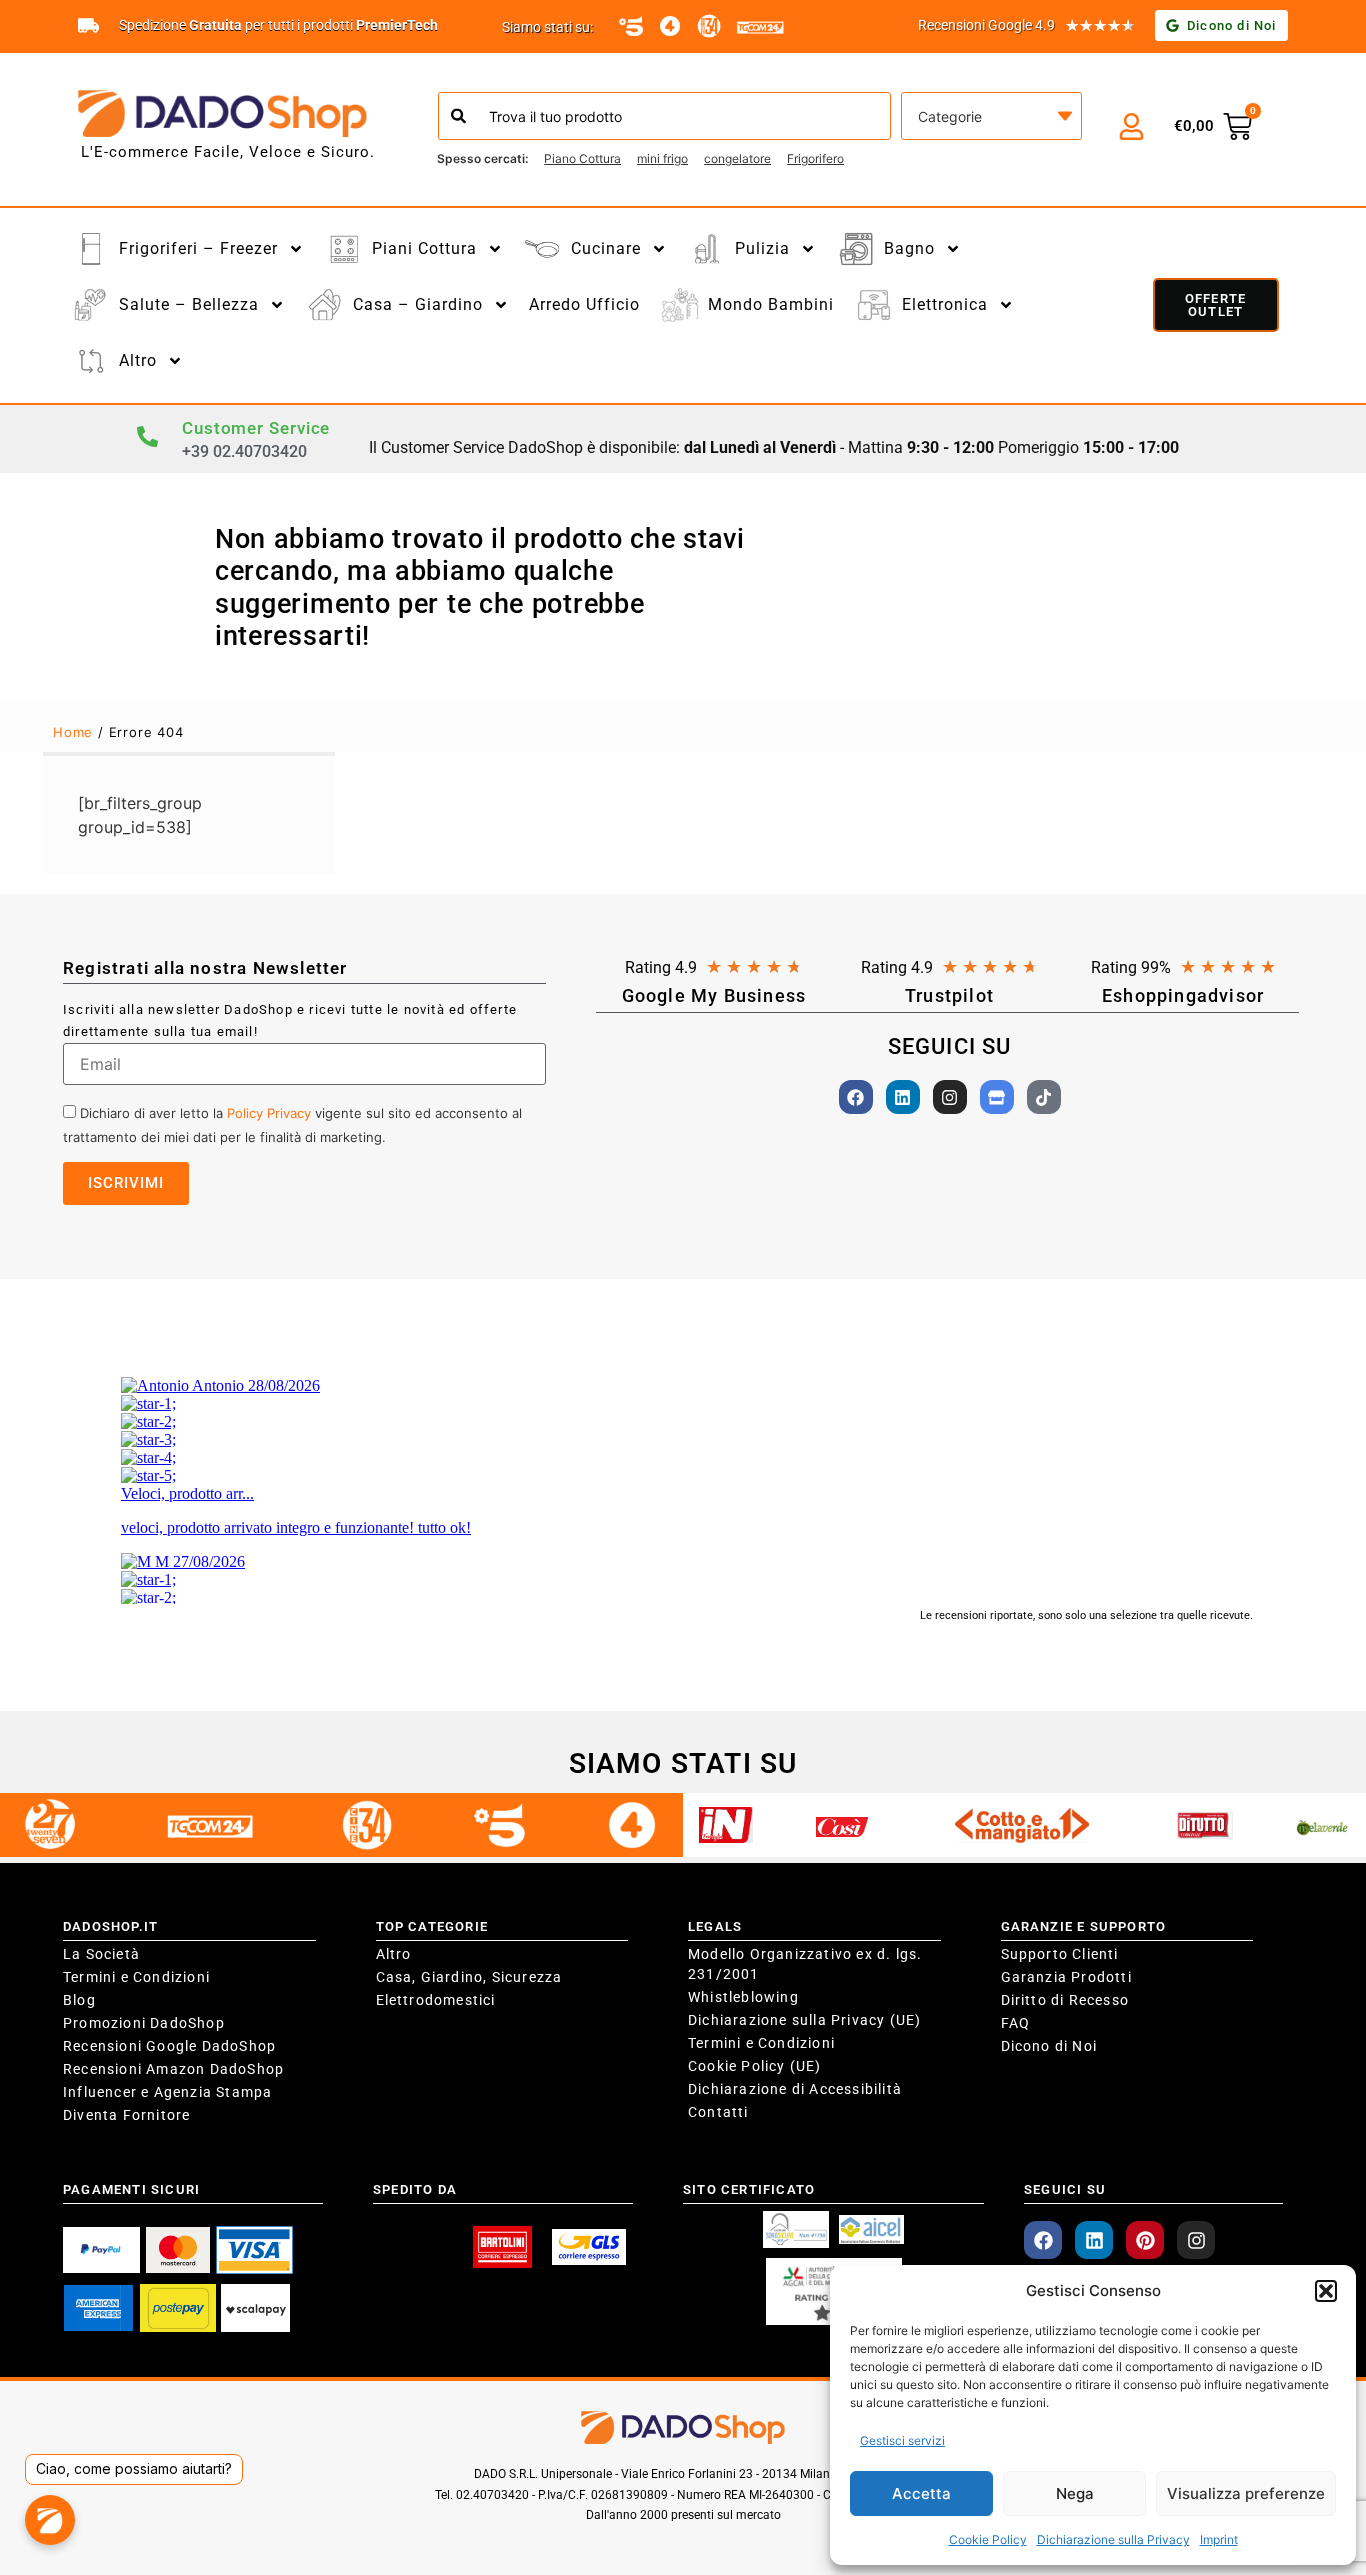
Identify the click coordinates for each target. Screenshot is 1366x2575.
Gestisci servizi (902, 2440)
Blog (79, 2000)
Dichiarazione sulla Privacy (1113, 2539)
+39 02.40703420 (244, 451)
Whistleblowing (743, 1997)
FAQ (1016, 2023)
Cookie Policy (988, 2539)
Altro (394, 1954)
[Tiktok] (1044, 1097)
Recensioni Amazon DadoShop (173, 2069)
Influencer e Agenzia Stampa (167, 2092)
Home (73, 732)
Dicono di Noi (1049, 2046)
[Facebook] (856, 1097)
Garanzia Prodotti (1066, 1977)
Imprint (1219, 2539)
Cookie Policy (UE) (755, 2066)
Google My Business (714, 995)
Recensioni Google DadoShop (169, 2046)
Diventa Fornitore (126, 2115)
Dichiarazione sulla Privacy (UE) (804, 2020)
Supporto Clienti (1060, 1954)
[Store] (997, 1097)
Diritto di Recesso (1065, 2000)
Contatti (718, 2112)
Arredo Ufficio (584, 304)
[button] (1326, 2291)
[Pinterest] (1145, 2240)
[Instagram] (950, 1097)
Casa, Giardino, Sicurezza (469, 1977)
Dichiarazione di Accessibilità (795, 2089)
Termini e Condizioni (136, 1977)
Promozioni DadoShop (144, 2023)
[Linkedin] (903, 1097)
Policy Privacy (269, 1113)
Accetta (921, 2493)
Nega (1075, 2493)
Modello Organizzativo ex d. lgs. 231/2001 (805, 1964)
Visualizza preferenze (1246, 2493)
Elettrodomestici (436, 2000)
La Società (101, 1954)
